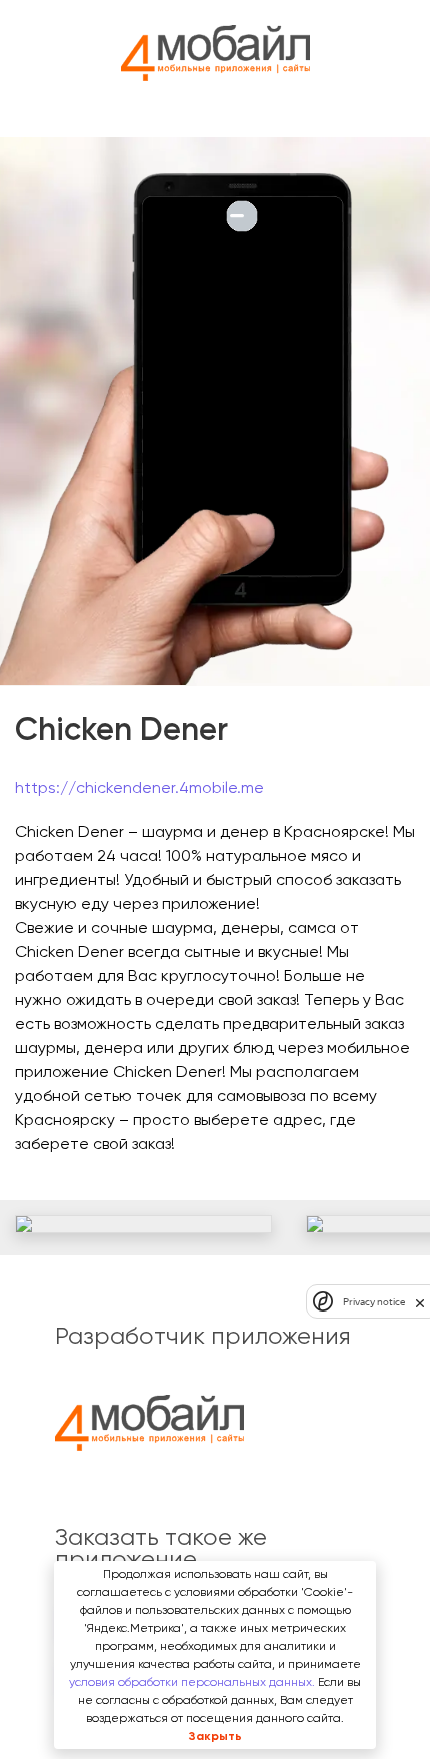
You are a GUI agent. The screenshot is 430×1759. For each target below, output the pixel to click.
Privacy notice (374, 1301)
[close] (420, 1302)
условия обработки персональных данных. (192, 1682)
